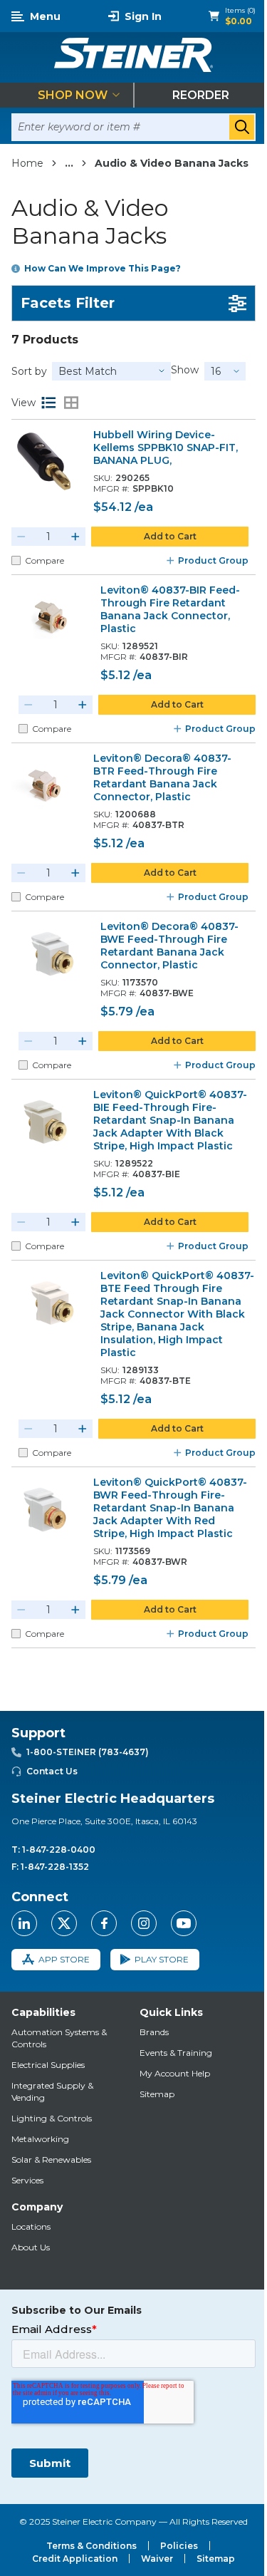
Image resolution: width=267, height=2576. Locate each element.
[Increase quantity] (75, 537)
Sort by (29, 371)
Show (185, 370)
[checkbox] (16, 560)
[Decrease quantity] (21, 537)
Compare (44, 560)
